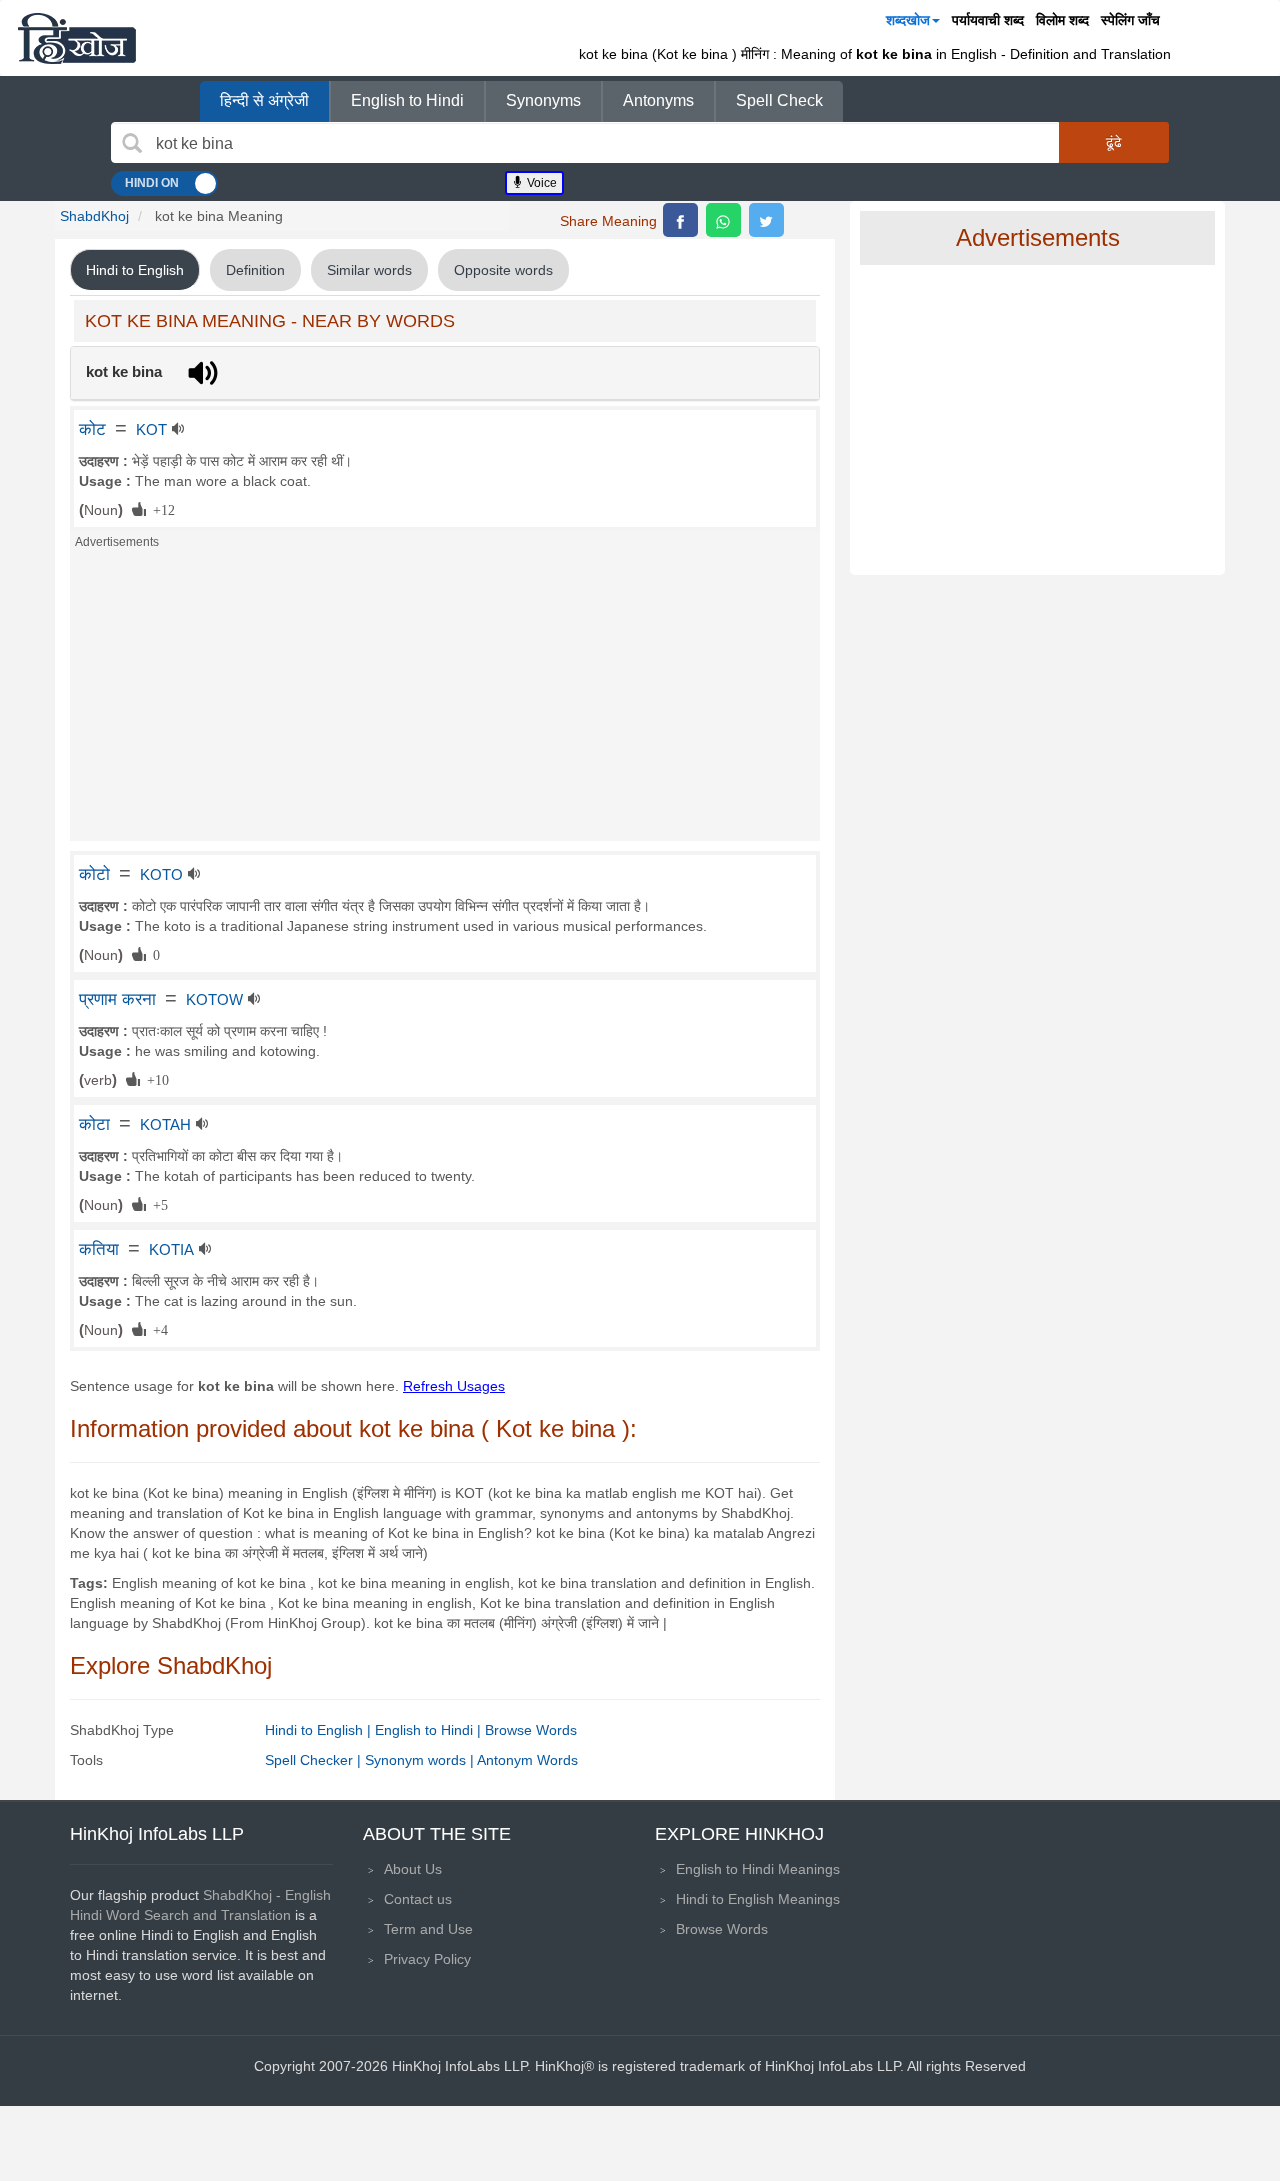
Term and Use (428, 1929)
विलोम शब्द (1062, 20)
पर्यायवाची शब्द (988, 20)
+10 (154, 1079)
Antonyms (658, 100)
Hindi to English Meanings (758, 1899)
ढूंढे (1114, 142)
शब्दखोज (908, 20)
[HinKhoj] (77, 38)
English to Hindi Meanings (758, 1869)
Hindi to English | (320, 1730)
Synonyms (543, 100)
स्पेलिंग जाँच (1130, 20)
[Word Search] (132, 143)
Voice (540, 183)
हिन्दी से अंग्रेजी (264, 100)
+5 (157, 1204)
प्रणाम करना (117, 999)
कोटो (94, 874)
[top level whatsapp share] (723, 220)
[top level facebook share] (680, 220)
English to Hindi (407, 100)
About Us (413, 1869)
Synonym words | (421, 1760)
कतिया (99, 1249)
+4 (157, 1329)
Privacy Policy (427, 1959)
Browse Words (531, 1730)
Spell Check (779, 100)
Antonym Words (527, 1760)
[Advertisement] (445, 701)
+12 (160, 509)
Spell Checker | (315, 1760)
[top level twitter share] (766, 220)
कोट (92, 429)
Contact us (418, 1899)
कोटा (94, 1124)
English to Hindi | (430, 1730)
